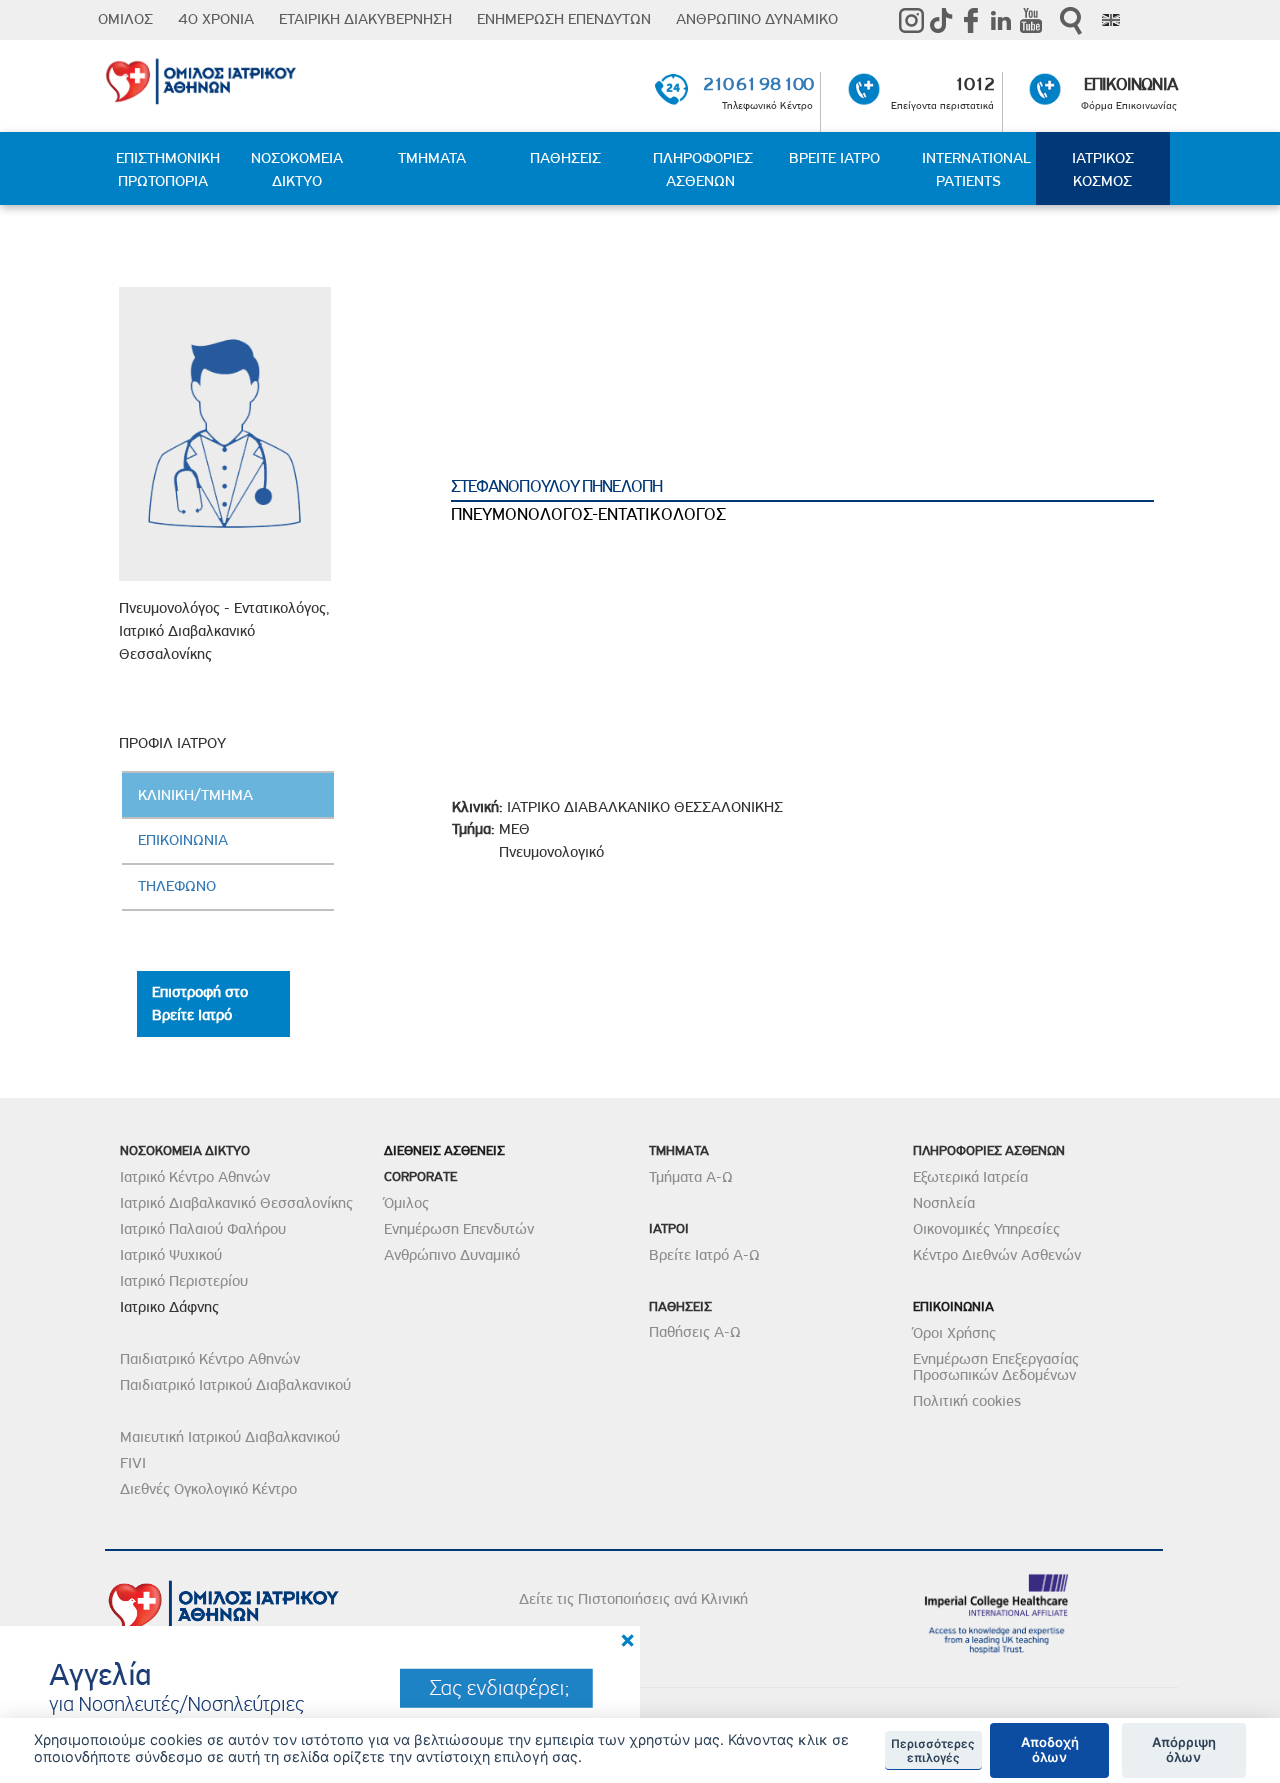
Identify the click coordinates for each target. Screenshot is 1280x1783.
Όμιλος (406, 1203)
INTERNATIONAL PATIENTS (976, 169)
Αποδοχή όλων (1050, 1750)
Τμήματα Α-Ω (691, 1177)
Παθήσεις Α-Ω (695, 1332)
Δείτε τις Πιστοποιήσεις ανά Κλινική (633, 1599)
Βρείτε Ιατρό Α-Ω (704, 1255)
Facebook (971, 20)
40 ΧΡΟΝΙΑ (216, 19)
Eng (1111, 20)
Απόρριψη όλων (1184, 1750)
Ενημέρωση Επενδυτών (459, 1229)
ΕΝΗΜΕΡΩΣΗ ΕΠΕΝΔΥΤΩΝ (564, 19)
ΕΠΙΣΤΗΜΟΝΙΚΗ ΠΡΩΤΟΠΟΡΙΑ (168, 169)
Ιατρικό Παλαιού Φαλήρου (203, 1229)
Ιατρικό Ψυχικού (171, 1255)
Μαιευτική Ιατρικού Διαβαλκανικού (230, 1437)
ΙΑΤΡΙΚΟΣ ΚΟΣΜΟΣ (1103, 169)
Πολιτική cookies (967, 1401)
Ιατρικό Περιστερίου (184, 1281)
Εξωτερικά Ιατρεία (970, 1177)
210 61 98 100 (758, 84)
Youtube (1031, 20)
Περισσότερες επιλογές (933, 1751)
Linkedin (1001, 20)
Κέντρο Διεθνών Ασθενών (997, 1255)
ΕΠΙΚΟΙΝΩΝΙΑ (1130, 84)
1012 (974, 84)
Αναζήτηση (1071, 20)
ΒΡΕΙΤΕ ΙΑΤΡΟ (834, 158)
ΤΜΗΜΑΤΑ (432, 158)
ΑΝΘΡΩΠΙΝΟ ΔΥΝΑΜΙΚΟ (757, 19)
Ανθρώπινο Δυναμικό (452, 1255)
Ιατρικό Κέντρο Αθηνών (195, 1177)
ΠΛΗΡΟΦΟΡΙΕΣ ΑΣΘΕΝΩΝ (703, 169)
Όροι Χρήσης (954, 1333)
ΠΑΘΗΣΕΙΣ (565, 158)
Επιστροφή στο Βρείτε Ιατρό (200, 1003)
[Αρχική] (277, 78)
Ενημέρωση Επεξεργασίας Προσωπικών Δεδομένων (996, 1367)
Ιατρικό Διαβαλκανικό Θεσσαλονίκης (236, 1203)
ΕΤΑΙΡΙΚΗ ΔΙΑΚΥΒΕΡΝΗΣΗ (365, 19)
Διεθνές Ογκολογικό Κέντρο (208, 1489)
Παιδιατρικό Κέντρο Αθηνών (210, 1359)
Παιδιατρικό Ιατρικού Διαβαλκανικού (235, 1385)
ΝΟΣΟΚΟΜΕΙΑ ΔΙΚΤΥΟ (297, 169)
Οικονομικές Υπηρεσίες (986, 1229)
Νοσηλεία (944, 1203)
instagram (911, 20)
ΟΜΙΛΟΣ (125, 19)
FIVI (133, 1463)
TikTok (941, 20)
